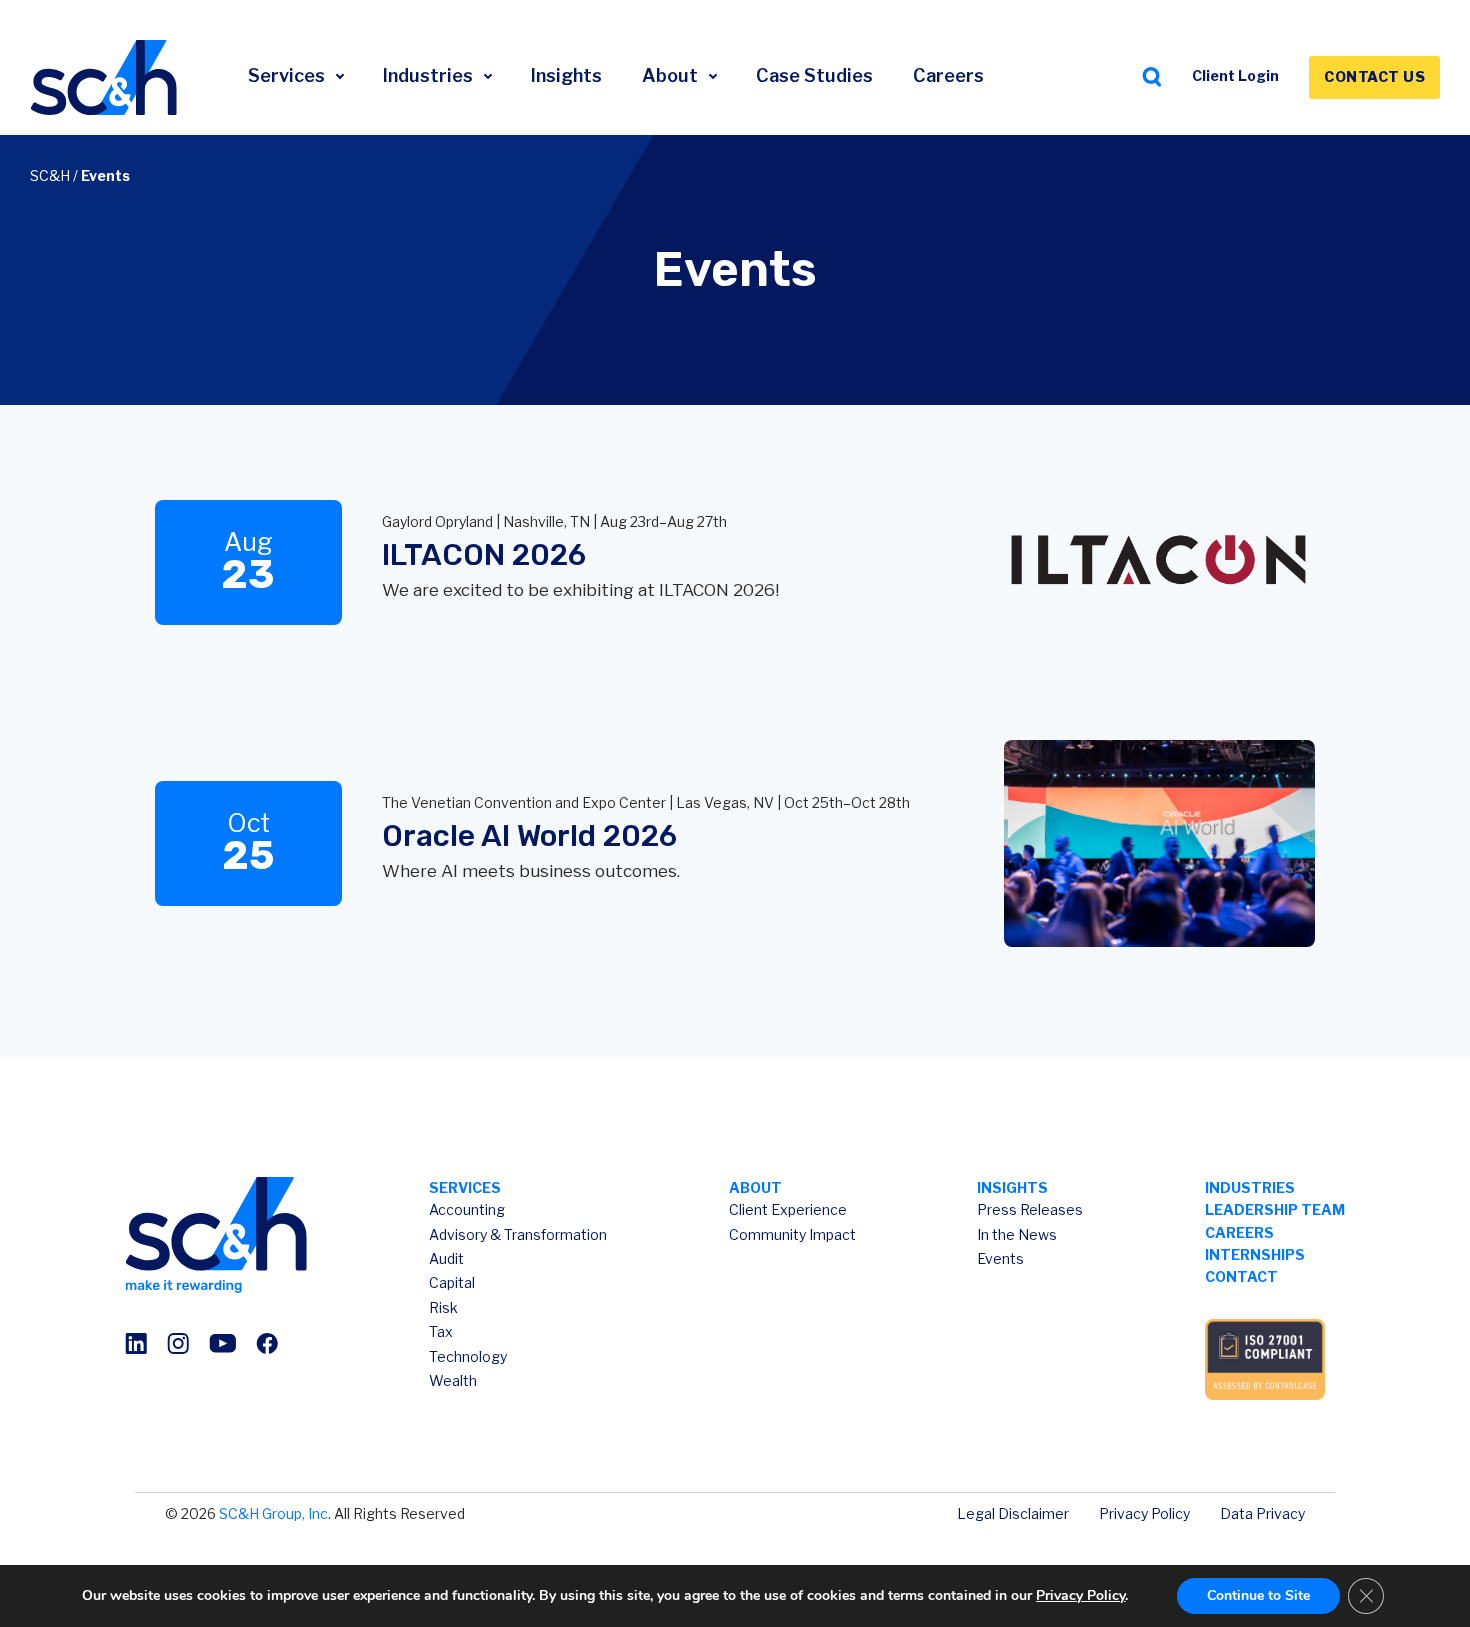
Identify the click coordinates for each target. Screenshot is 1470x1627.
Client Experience (788, 1209)
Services (288, 75)
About (672, 75)
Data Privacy (1262, 1513)
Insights (566, 75)
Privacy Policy (1144, 1513)
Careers (948, 75)
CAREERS (1239, 1232)
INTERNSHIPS (1255, 1254)
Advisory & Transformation (518, 1234)
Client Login (1235, 75)
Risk (443, 1307)
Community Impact (792, 1234)
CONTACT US (1374, 76)
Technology (468, 1356)
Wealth (453, 1380)
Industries (430, 75)
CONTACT (1241, 1276)
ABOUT (755, 1187)
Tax (441, 1331)
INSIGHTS (1012, 1187)
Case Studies (814, 75)
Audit (446, 1258)
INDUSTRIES (1250, 1187)
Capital (452, 1282)
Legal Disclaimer (1013, 1513)
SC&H (50, 175)
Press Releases (1030, 1209)
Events (1000, 1258)
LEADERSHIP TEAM (1275, 1209)
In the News (1017, 1234)
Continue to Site (1258, 1595)
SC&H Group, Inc (273, 1513)
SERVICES (465, 1187)
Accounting (467, 1209)
